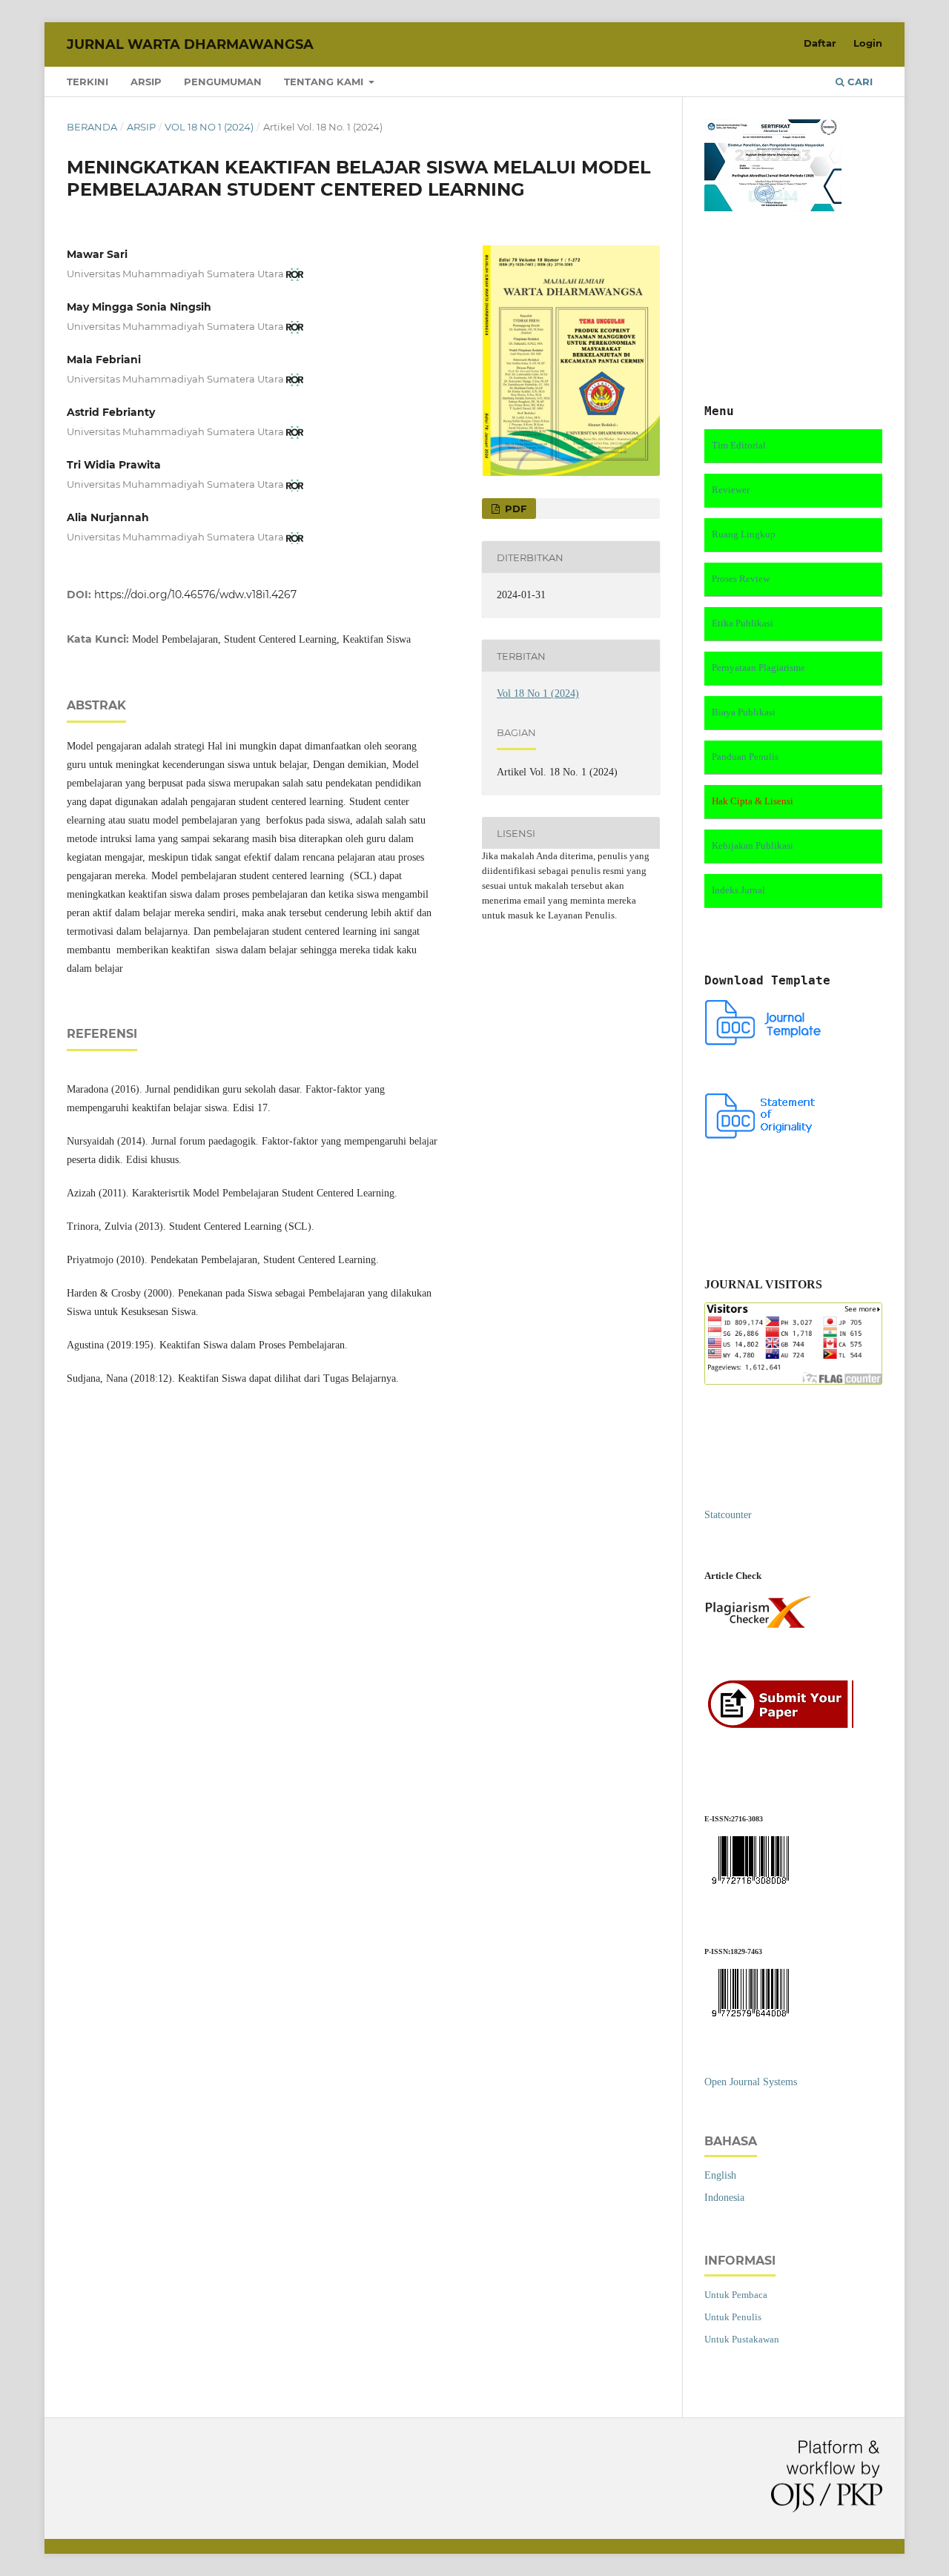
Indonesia (724, 2198)
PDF (514, 509)
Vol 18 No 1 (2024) (209, 127)
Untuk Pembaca (736, 2295)
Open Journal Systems (751, 2082)
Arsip (146, 82)
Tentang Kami (325, 82)
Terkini (87, 82)
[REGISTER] (785, 1726)
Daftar (820, 43)
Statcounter (728, 1515)
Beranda (92, 127)
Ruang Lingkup (744, 534)
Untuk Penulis (733, 2317)
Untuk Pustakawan (742, 2339)
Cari (859, 82)
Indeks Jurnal (738, 890)
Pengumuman (223, 82)
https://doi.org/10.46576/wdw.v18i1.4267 (195, 595)
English (720, 2175)
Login (868, 43)
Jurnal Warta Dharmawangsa (190, 44)
